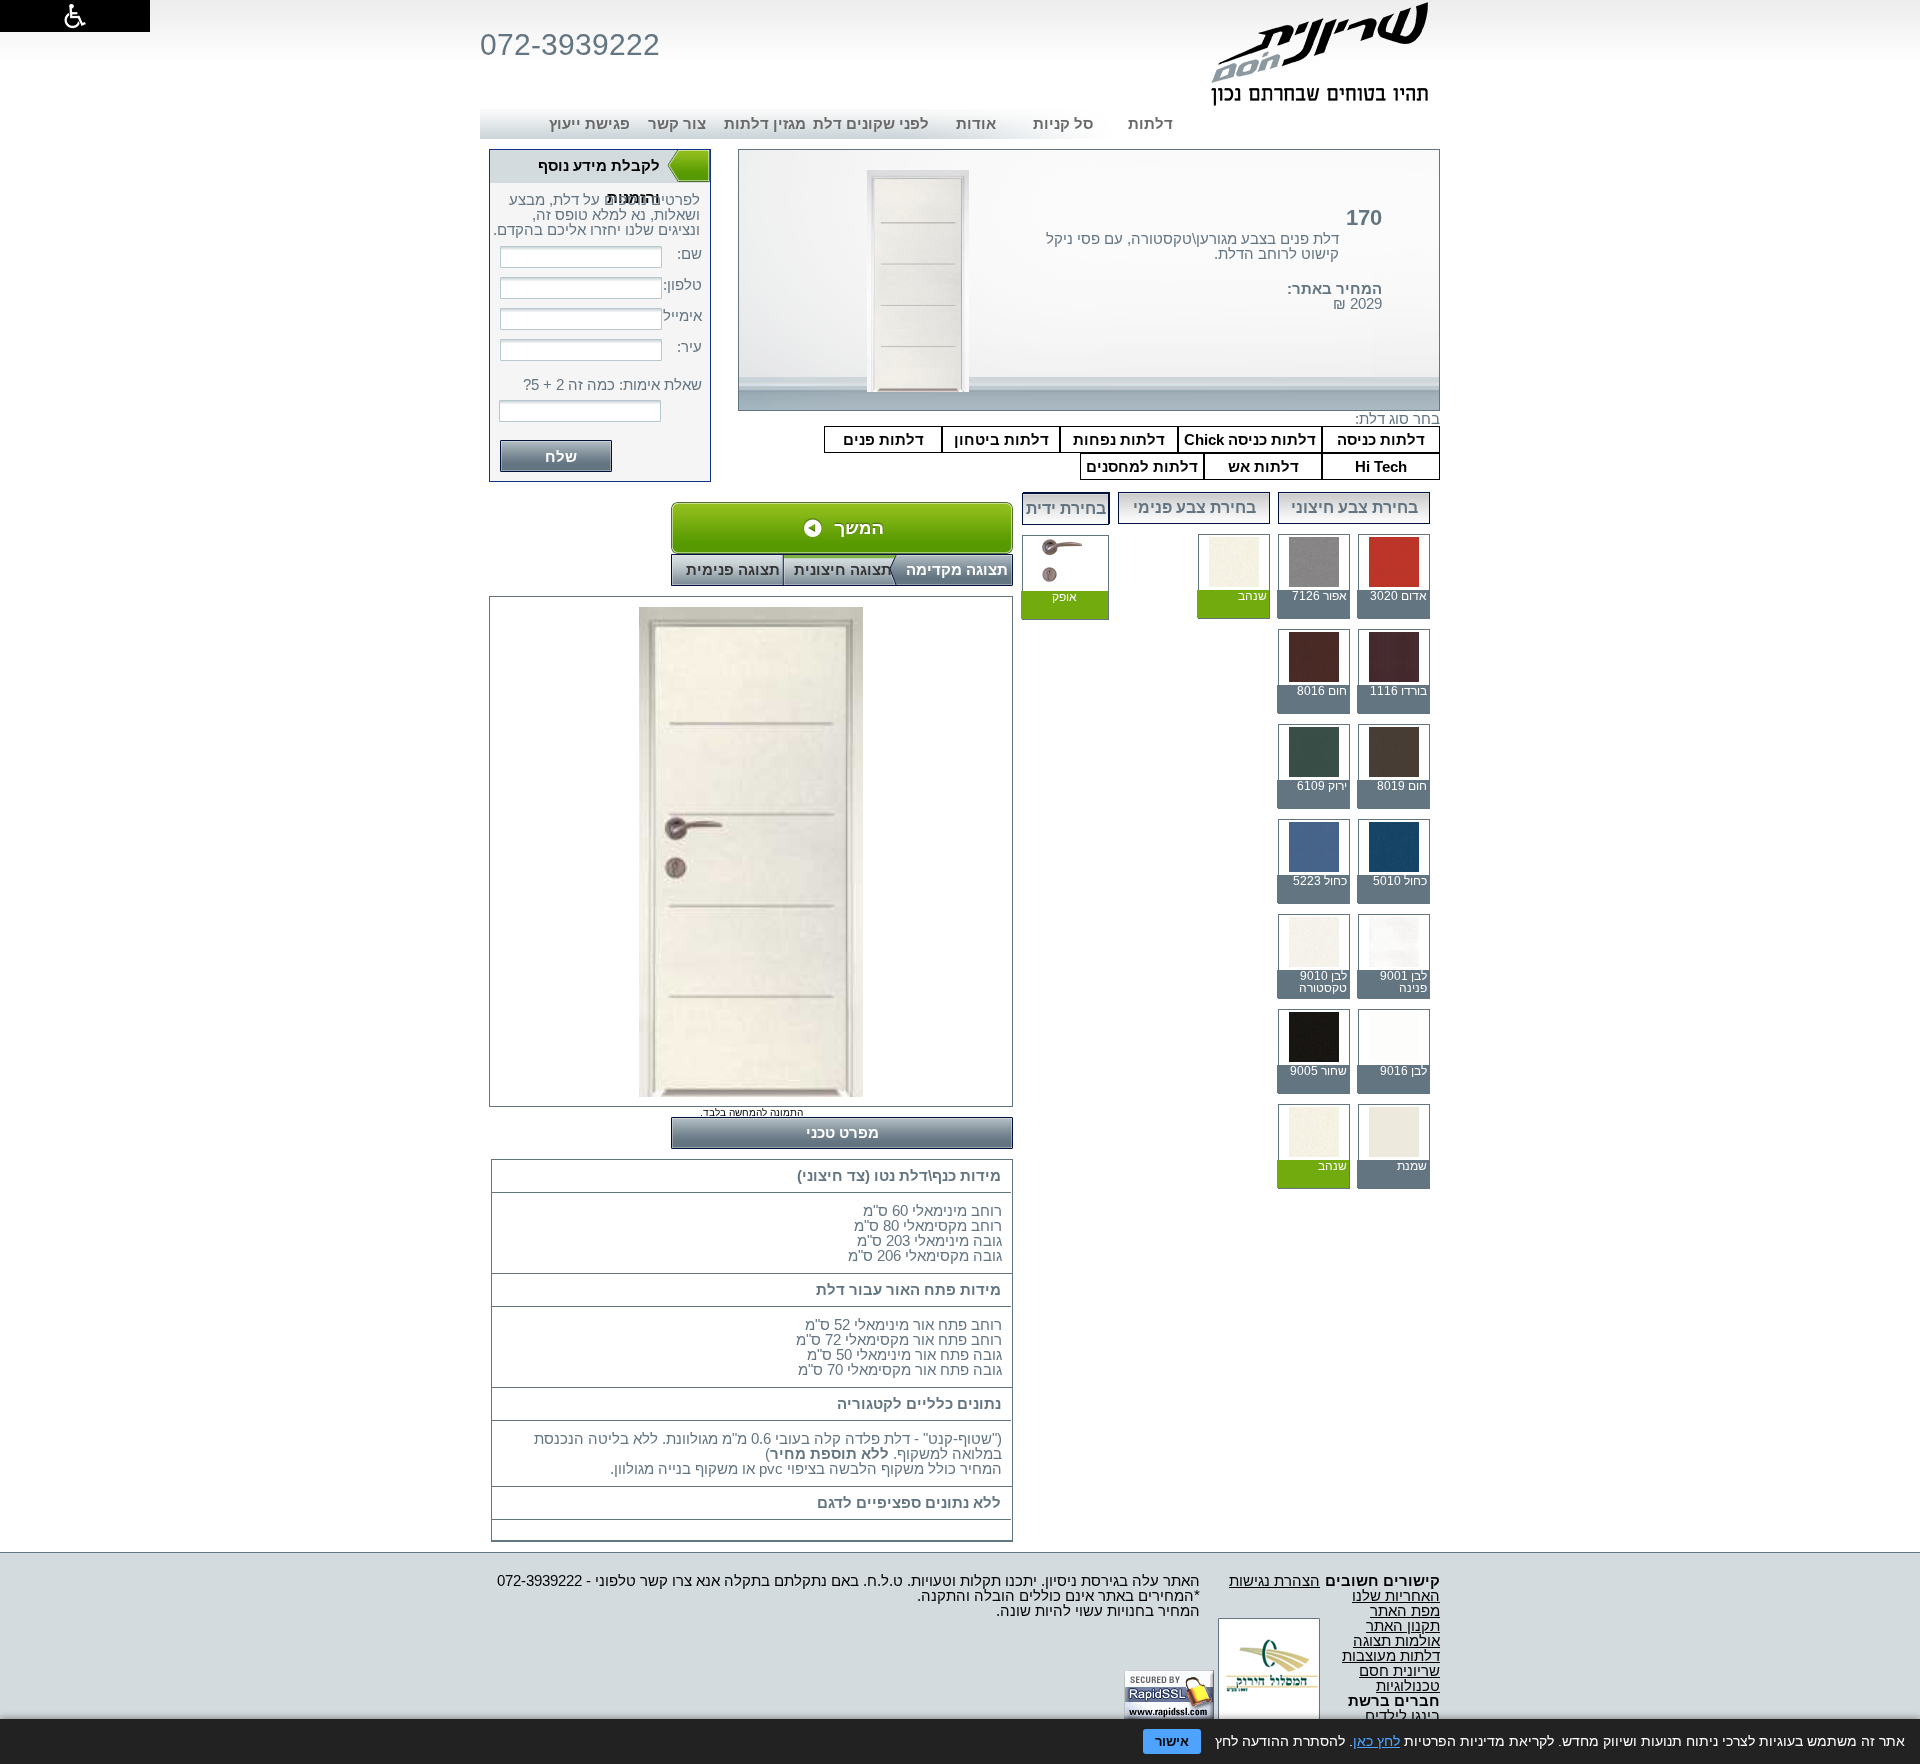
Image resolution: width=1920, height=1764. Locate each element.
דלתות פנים (883, 439)
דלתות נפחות (1119, 439)
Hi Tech (1381, 466)
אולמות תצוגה (1396, 1640)
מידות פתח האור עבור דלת (908, 1289)
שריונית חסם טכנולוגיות (1399, 1678)
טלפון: (682, 284)
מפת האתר (1405, 1610)
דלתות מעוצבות (1391, 1655)
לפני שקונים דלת (871, 123)
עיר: (689, 346)
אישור (1172, 1741)
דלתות (1150, 123)
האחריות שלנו (1396, 1595)
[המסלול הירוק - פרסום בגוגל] (1269, 1714)
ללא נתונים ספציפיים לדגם (909, 1502)
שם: (689, 253)
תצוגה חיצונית (843, 569)
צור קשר (677, 123)
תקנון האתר (1403, 1625)
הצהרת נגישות (1274, 1580)
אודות (976, 123)
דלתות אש (1263, 466)
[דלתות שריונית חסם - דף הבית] (1320, 54)
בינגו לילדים (1402, 1715)
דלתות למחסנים (1142, 466)
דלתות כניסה (1381, 439)
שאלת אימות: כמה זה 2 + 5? (612, 384)
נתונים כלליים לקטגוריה (919, 1403)
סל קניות (1063, 123)
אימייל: (682, 315)
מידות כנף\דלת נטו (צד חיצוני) (899, 1175)
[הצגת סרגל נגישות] (75, 16)
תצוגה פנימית (733, 569)
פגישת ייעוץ (589, 123)
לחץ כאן (1376, 1741)
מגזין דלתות (765, 123)
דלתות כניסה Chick (1250, 439)
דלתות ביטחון (1001, 439)
